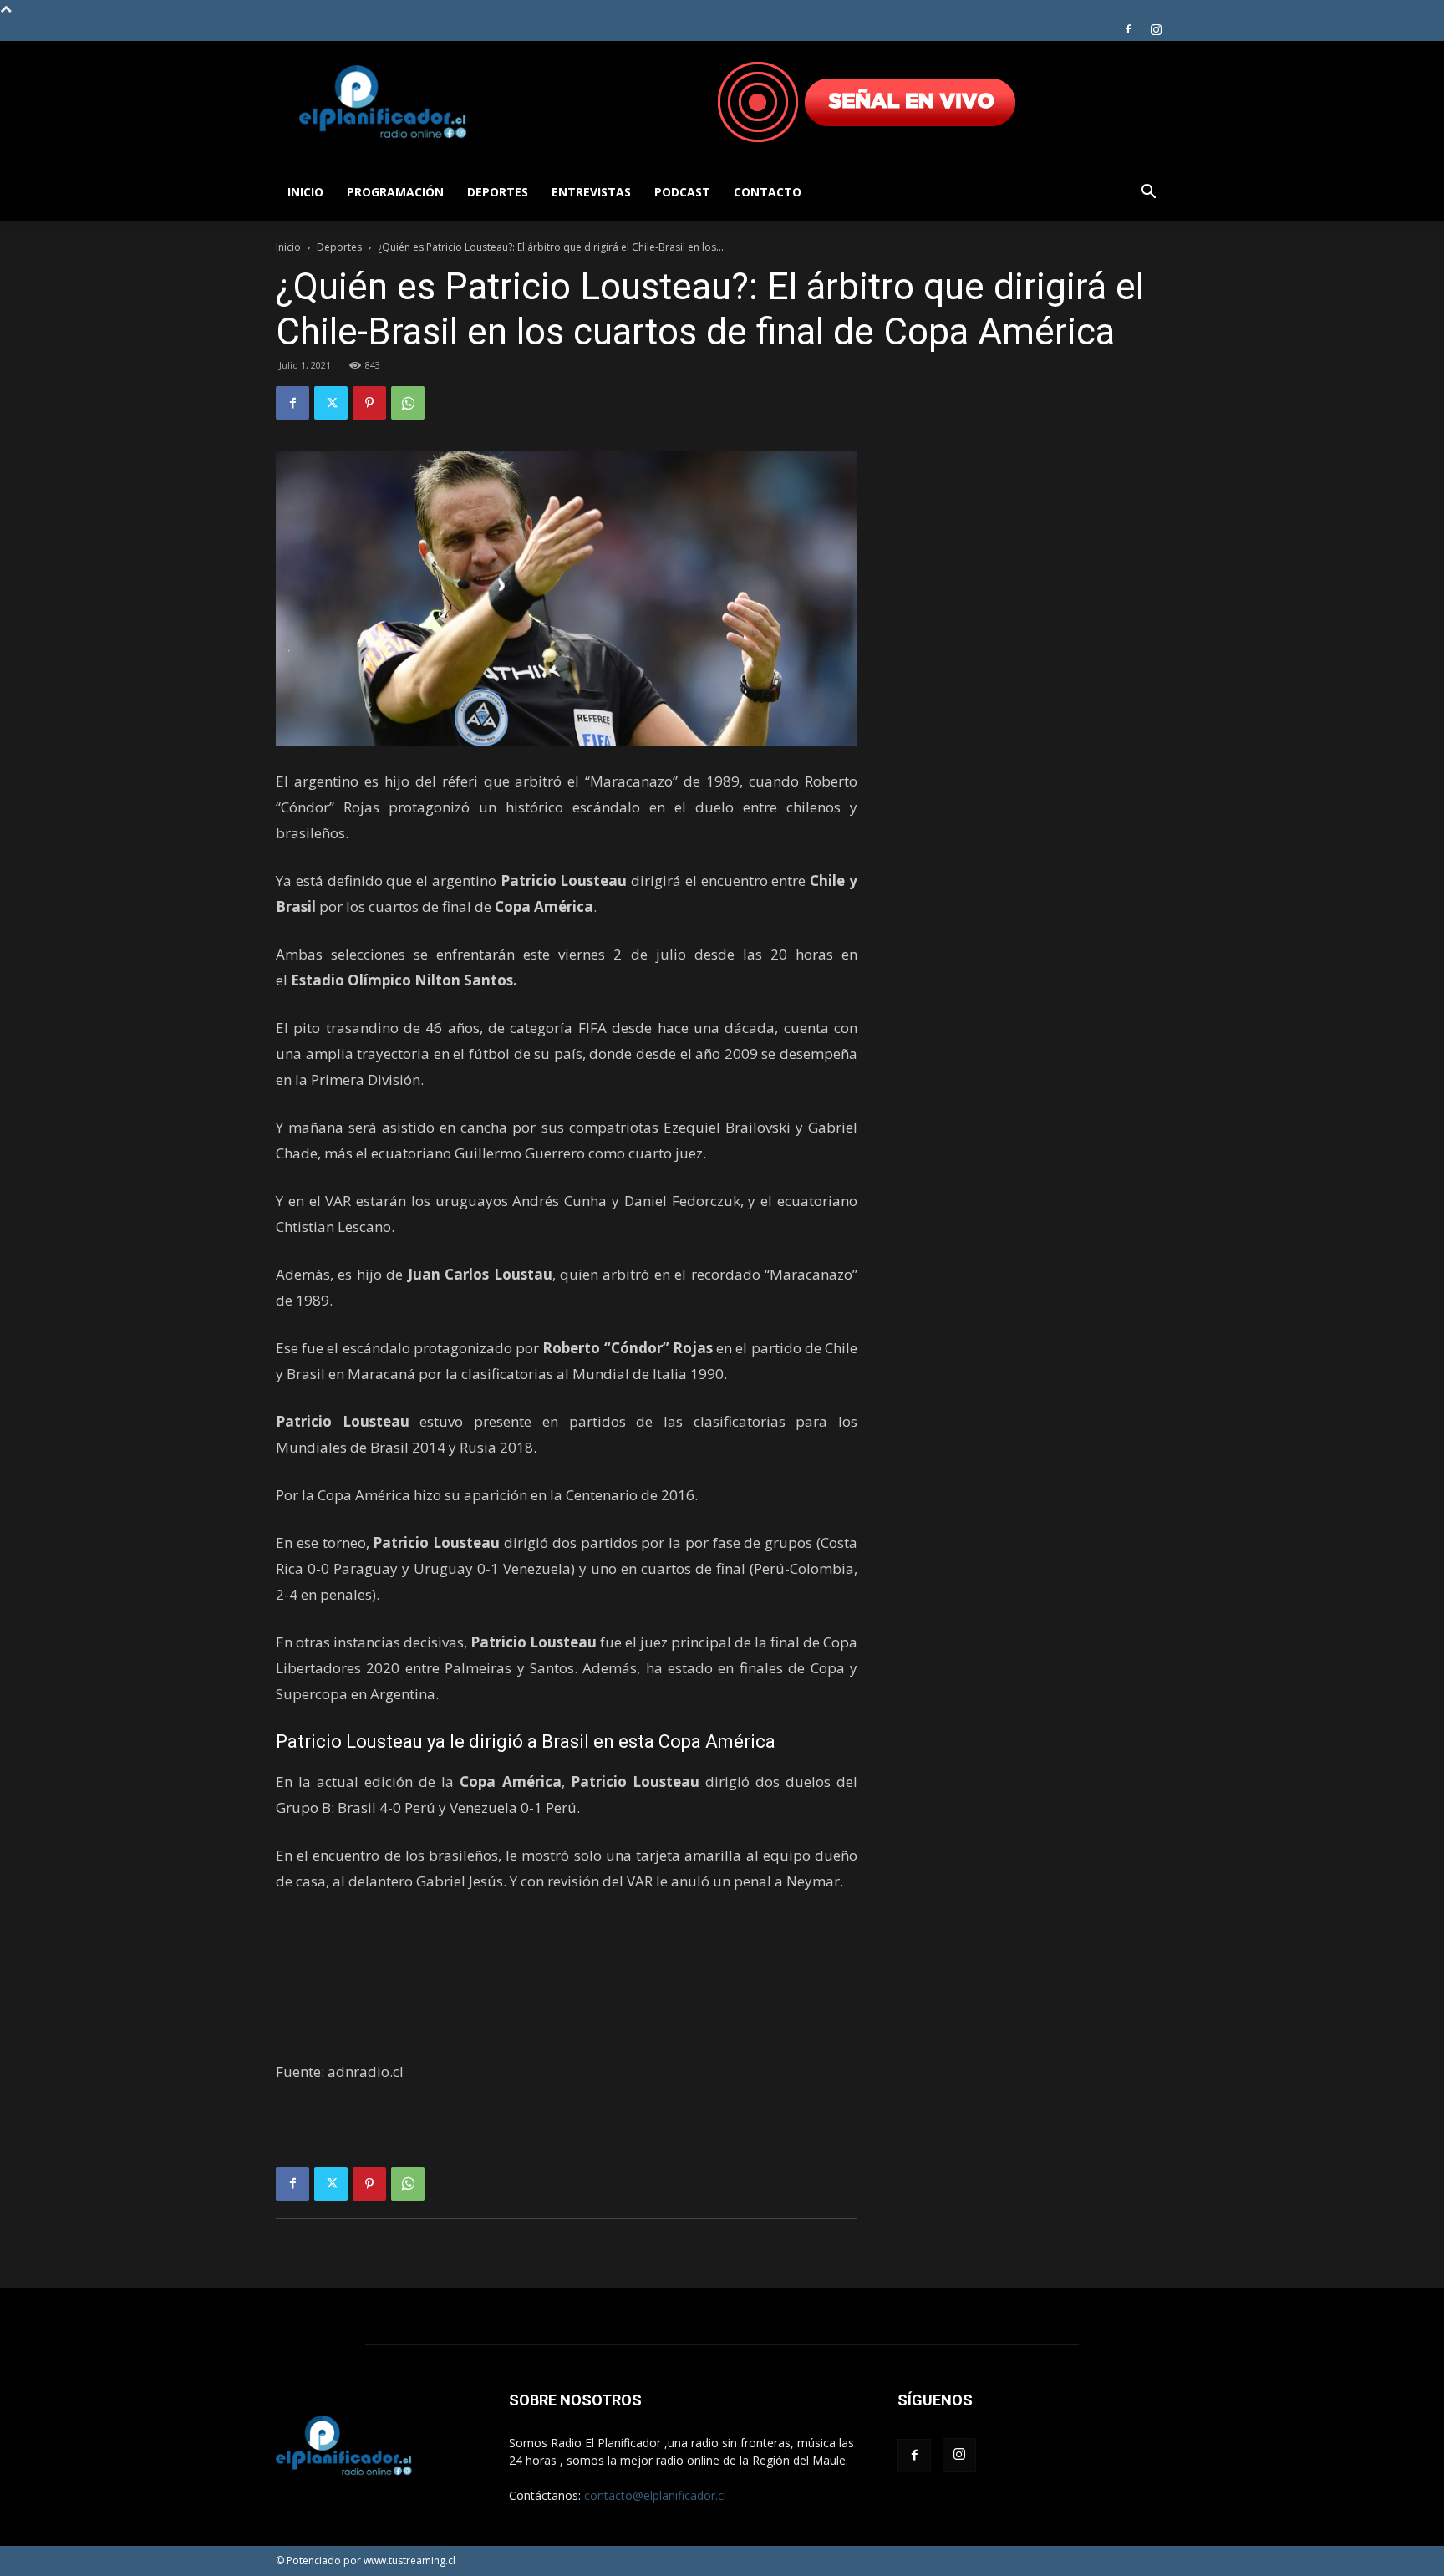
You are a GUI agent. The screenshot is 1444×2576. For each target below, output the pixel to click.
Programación (395, 192)
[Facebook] (1128, 29)
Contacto (768, 192)
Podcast (682, 192)
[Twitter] (331, 403)
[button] (1148, 193)
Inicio (305, 192)
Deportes (498, 192)
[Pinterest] (369, 403)
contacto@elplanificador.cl (655, 2495)
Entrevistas (591, 192)
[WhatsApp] (408, 403)
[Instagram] (1156, 29)
